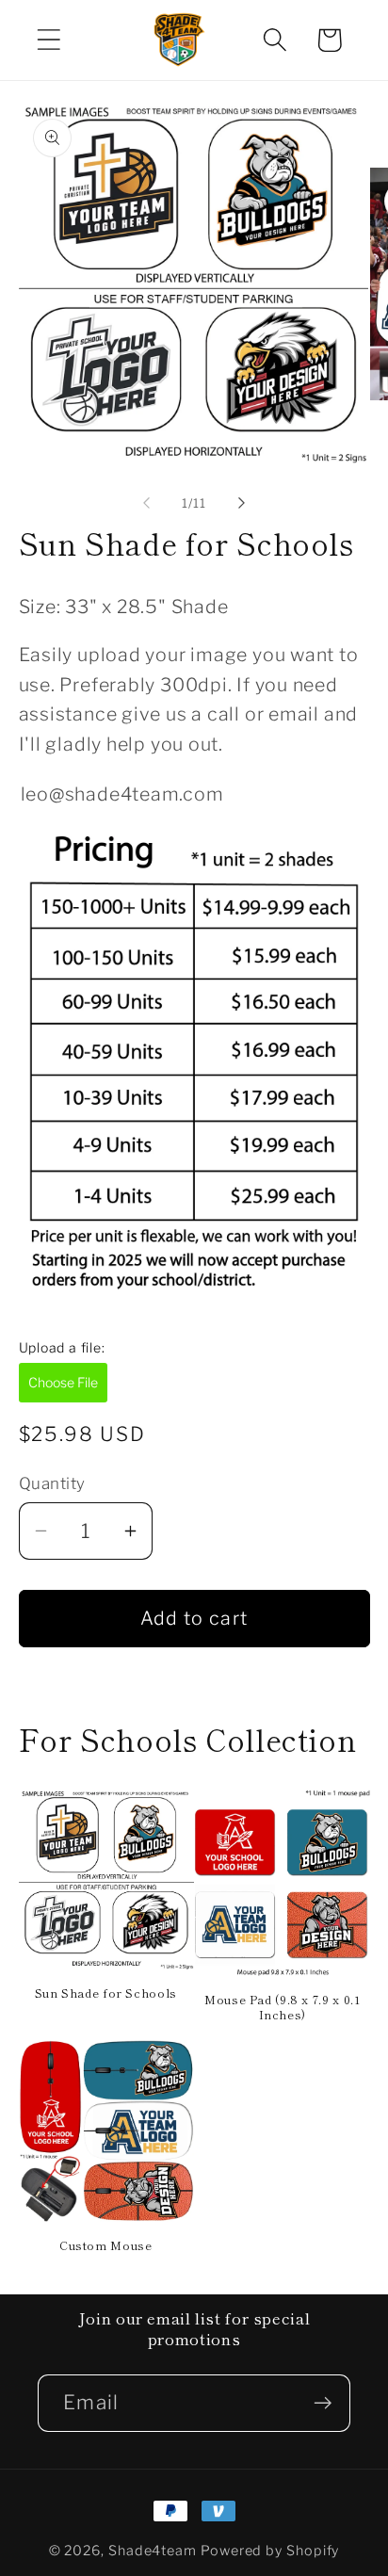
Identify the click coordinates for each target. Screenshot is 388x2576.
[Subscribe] (323, 2403)
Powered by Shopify (270, 2551)
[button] (48, 40)
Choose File (63, 1382)
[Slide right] (242, 503)
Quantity (52, 1483)
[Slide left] (146, 503)
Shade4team (153, 2551)
